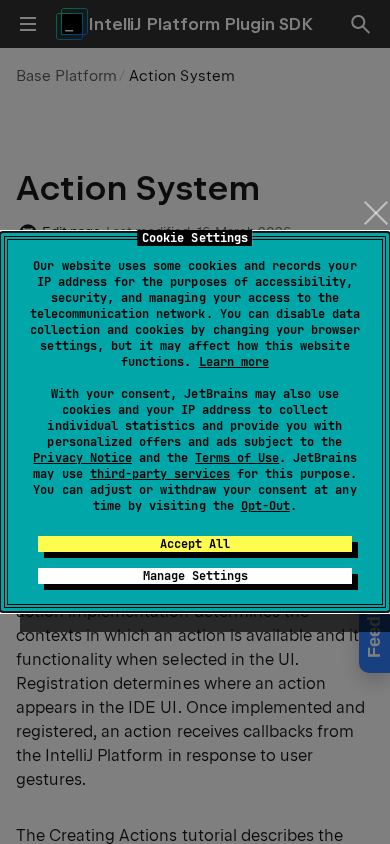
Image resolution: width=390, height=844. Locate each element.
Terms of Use (237, 458)
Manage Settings (195, 576)
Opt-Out (265, 506)
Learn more (234, 362)
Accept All (195, 544)
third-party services (160, 474)
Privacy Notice (82, 458)
